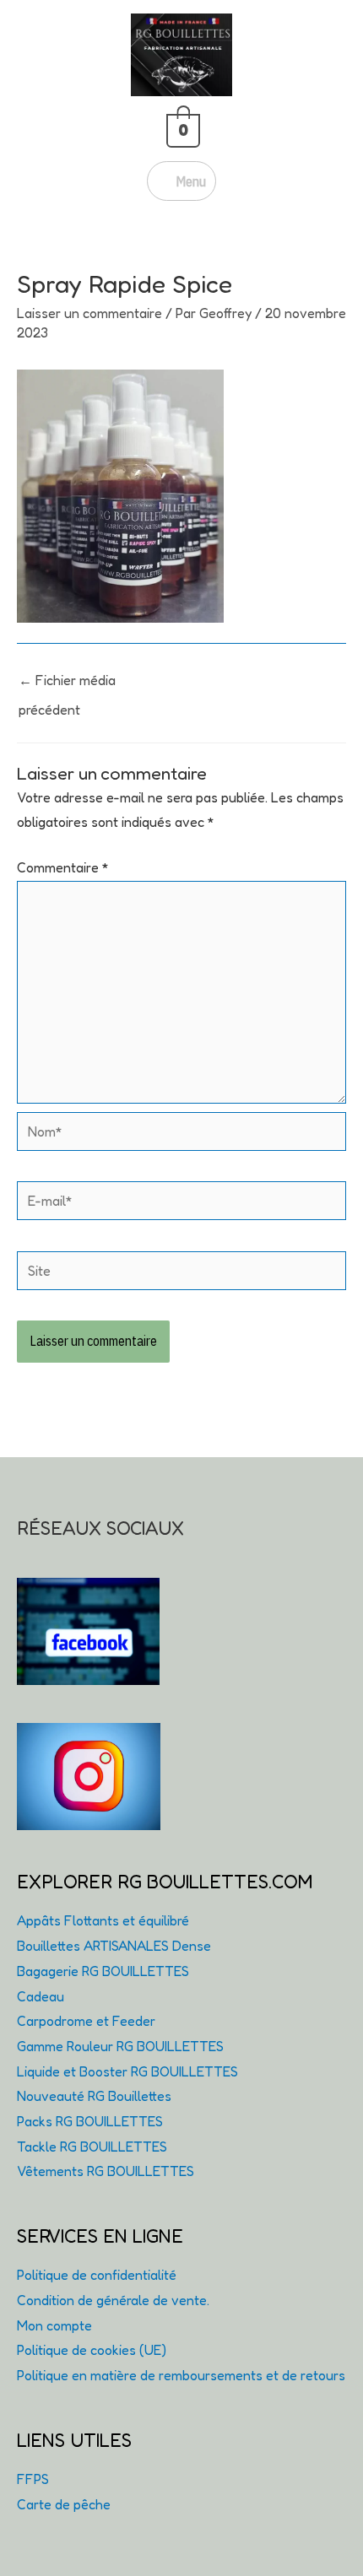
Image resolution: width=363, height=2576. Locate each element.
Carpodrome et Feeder (86, 2021)
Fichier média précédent (67, 684)
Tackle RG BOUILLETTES (92, 2147)
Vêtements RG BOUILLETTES (106, 2171)
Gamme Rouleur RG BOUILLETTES (120, 2046)
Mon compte (54, 2325)
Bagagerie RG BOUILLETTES (103, 1971)
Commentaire (63, 867)
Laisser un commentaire (89, 313)
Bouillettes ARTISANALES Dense (114, 1946)
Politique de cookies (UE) (92, 2350)
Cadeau (41, 1996)
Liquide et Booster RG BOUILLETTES (127, 2071)
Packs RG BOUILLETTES (90, 2121)
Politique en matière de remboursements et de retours (181, 2375)
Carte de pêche (64, 2504)
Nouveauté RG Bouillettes (94, 2096)
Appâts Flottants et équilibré (103, 1920)
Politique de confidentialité (97, 2275)
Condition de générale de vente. (113, 2300)
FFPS (33, 2479)
